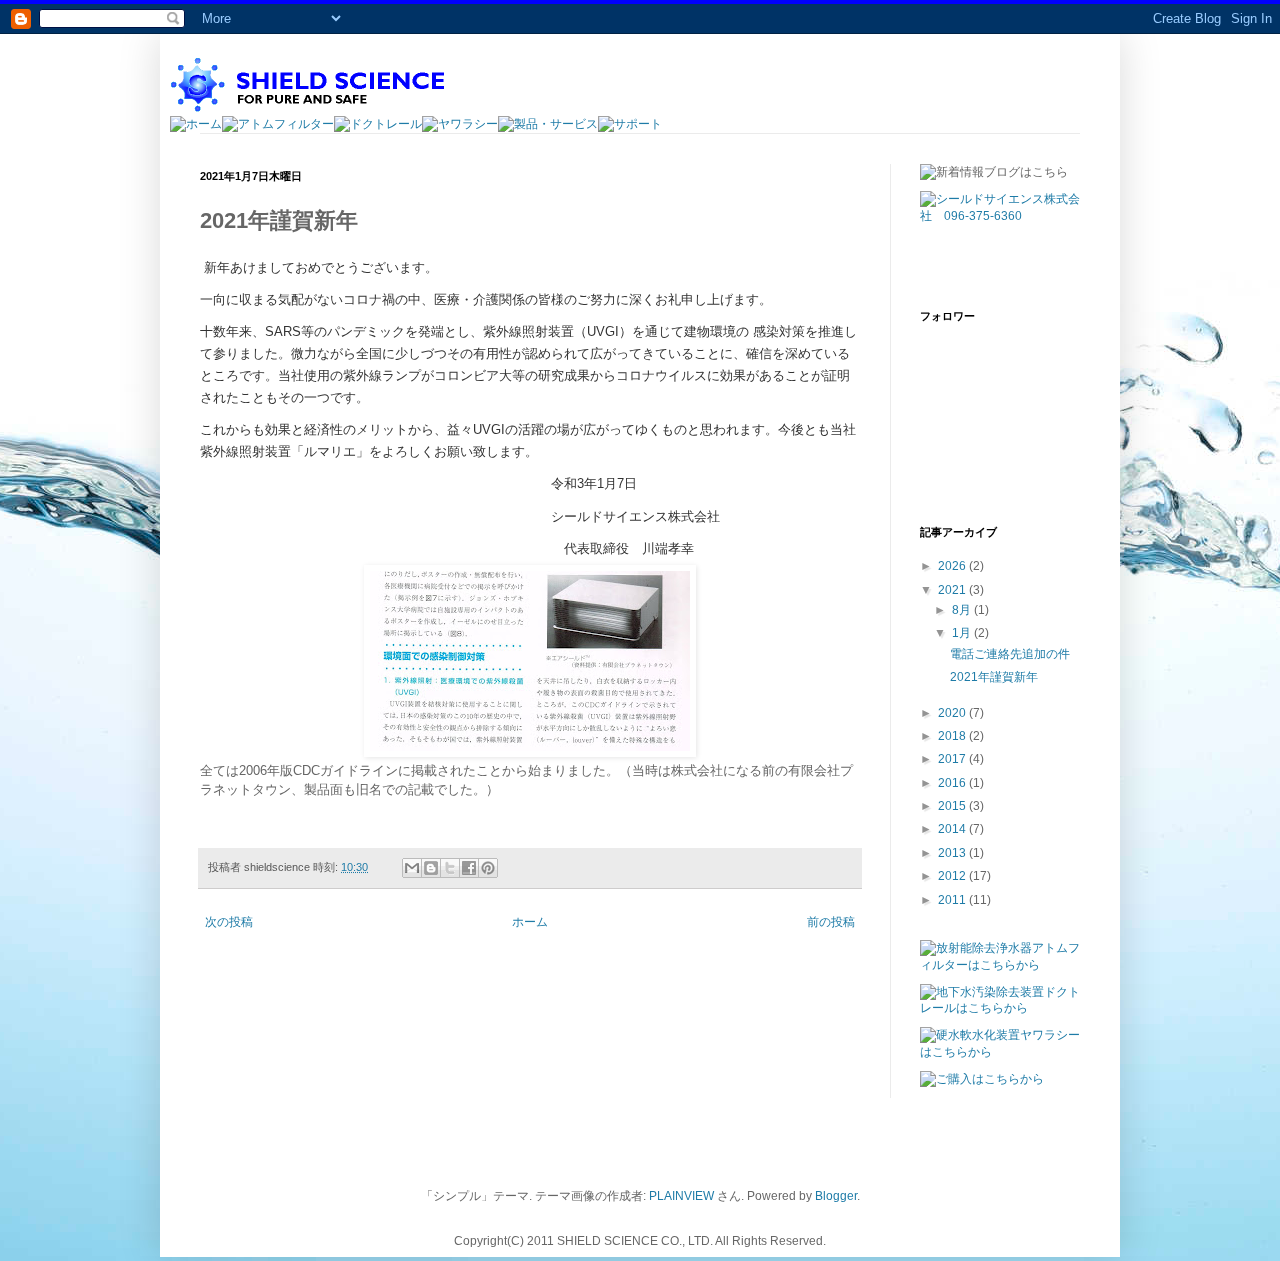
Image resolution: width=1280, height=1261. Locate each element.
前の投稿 (831, 922)
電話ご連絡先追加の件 (1010, 654)
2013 (953, 853)
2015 (953, 806)
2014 (953, 829)
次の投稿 (229, 922)
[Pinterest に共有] (488, 868)
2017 (953, 759)
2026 (953, 566)
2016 (953, 783)
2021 (953, 590)
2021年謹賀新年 (994, 677)
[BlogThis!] (431, 868)
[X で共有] (450, 868)
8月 (963, 610)
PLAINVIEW (681, 1196)
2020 (953, 713)
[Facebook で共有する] (469, 868)
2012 (953, 876)
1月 (963, 633)
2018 (953, 736)
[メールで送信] (412, 868)
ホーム (530, 922)
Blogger (836, 1196)
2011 (953, 900)
